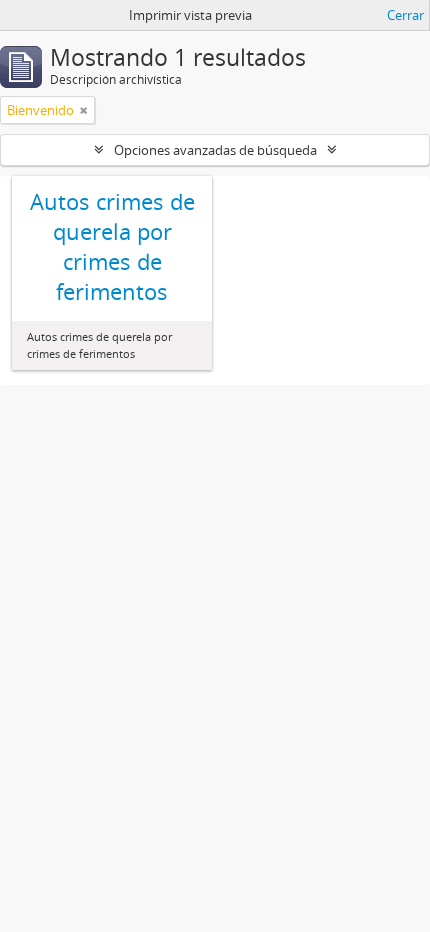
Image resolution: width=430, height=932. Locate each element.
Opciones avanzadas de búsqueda (215, 150)
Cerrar (405, 15)
